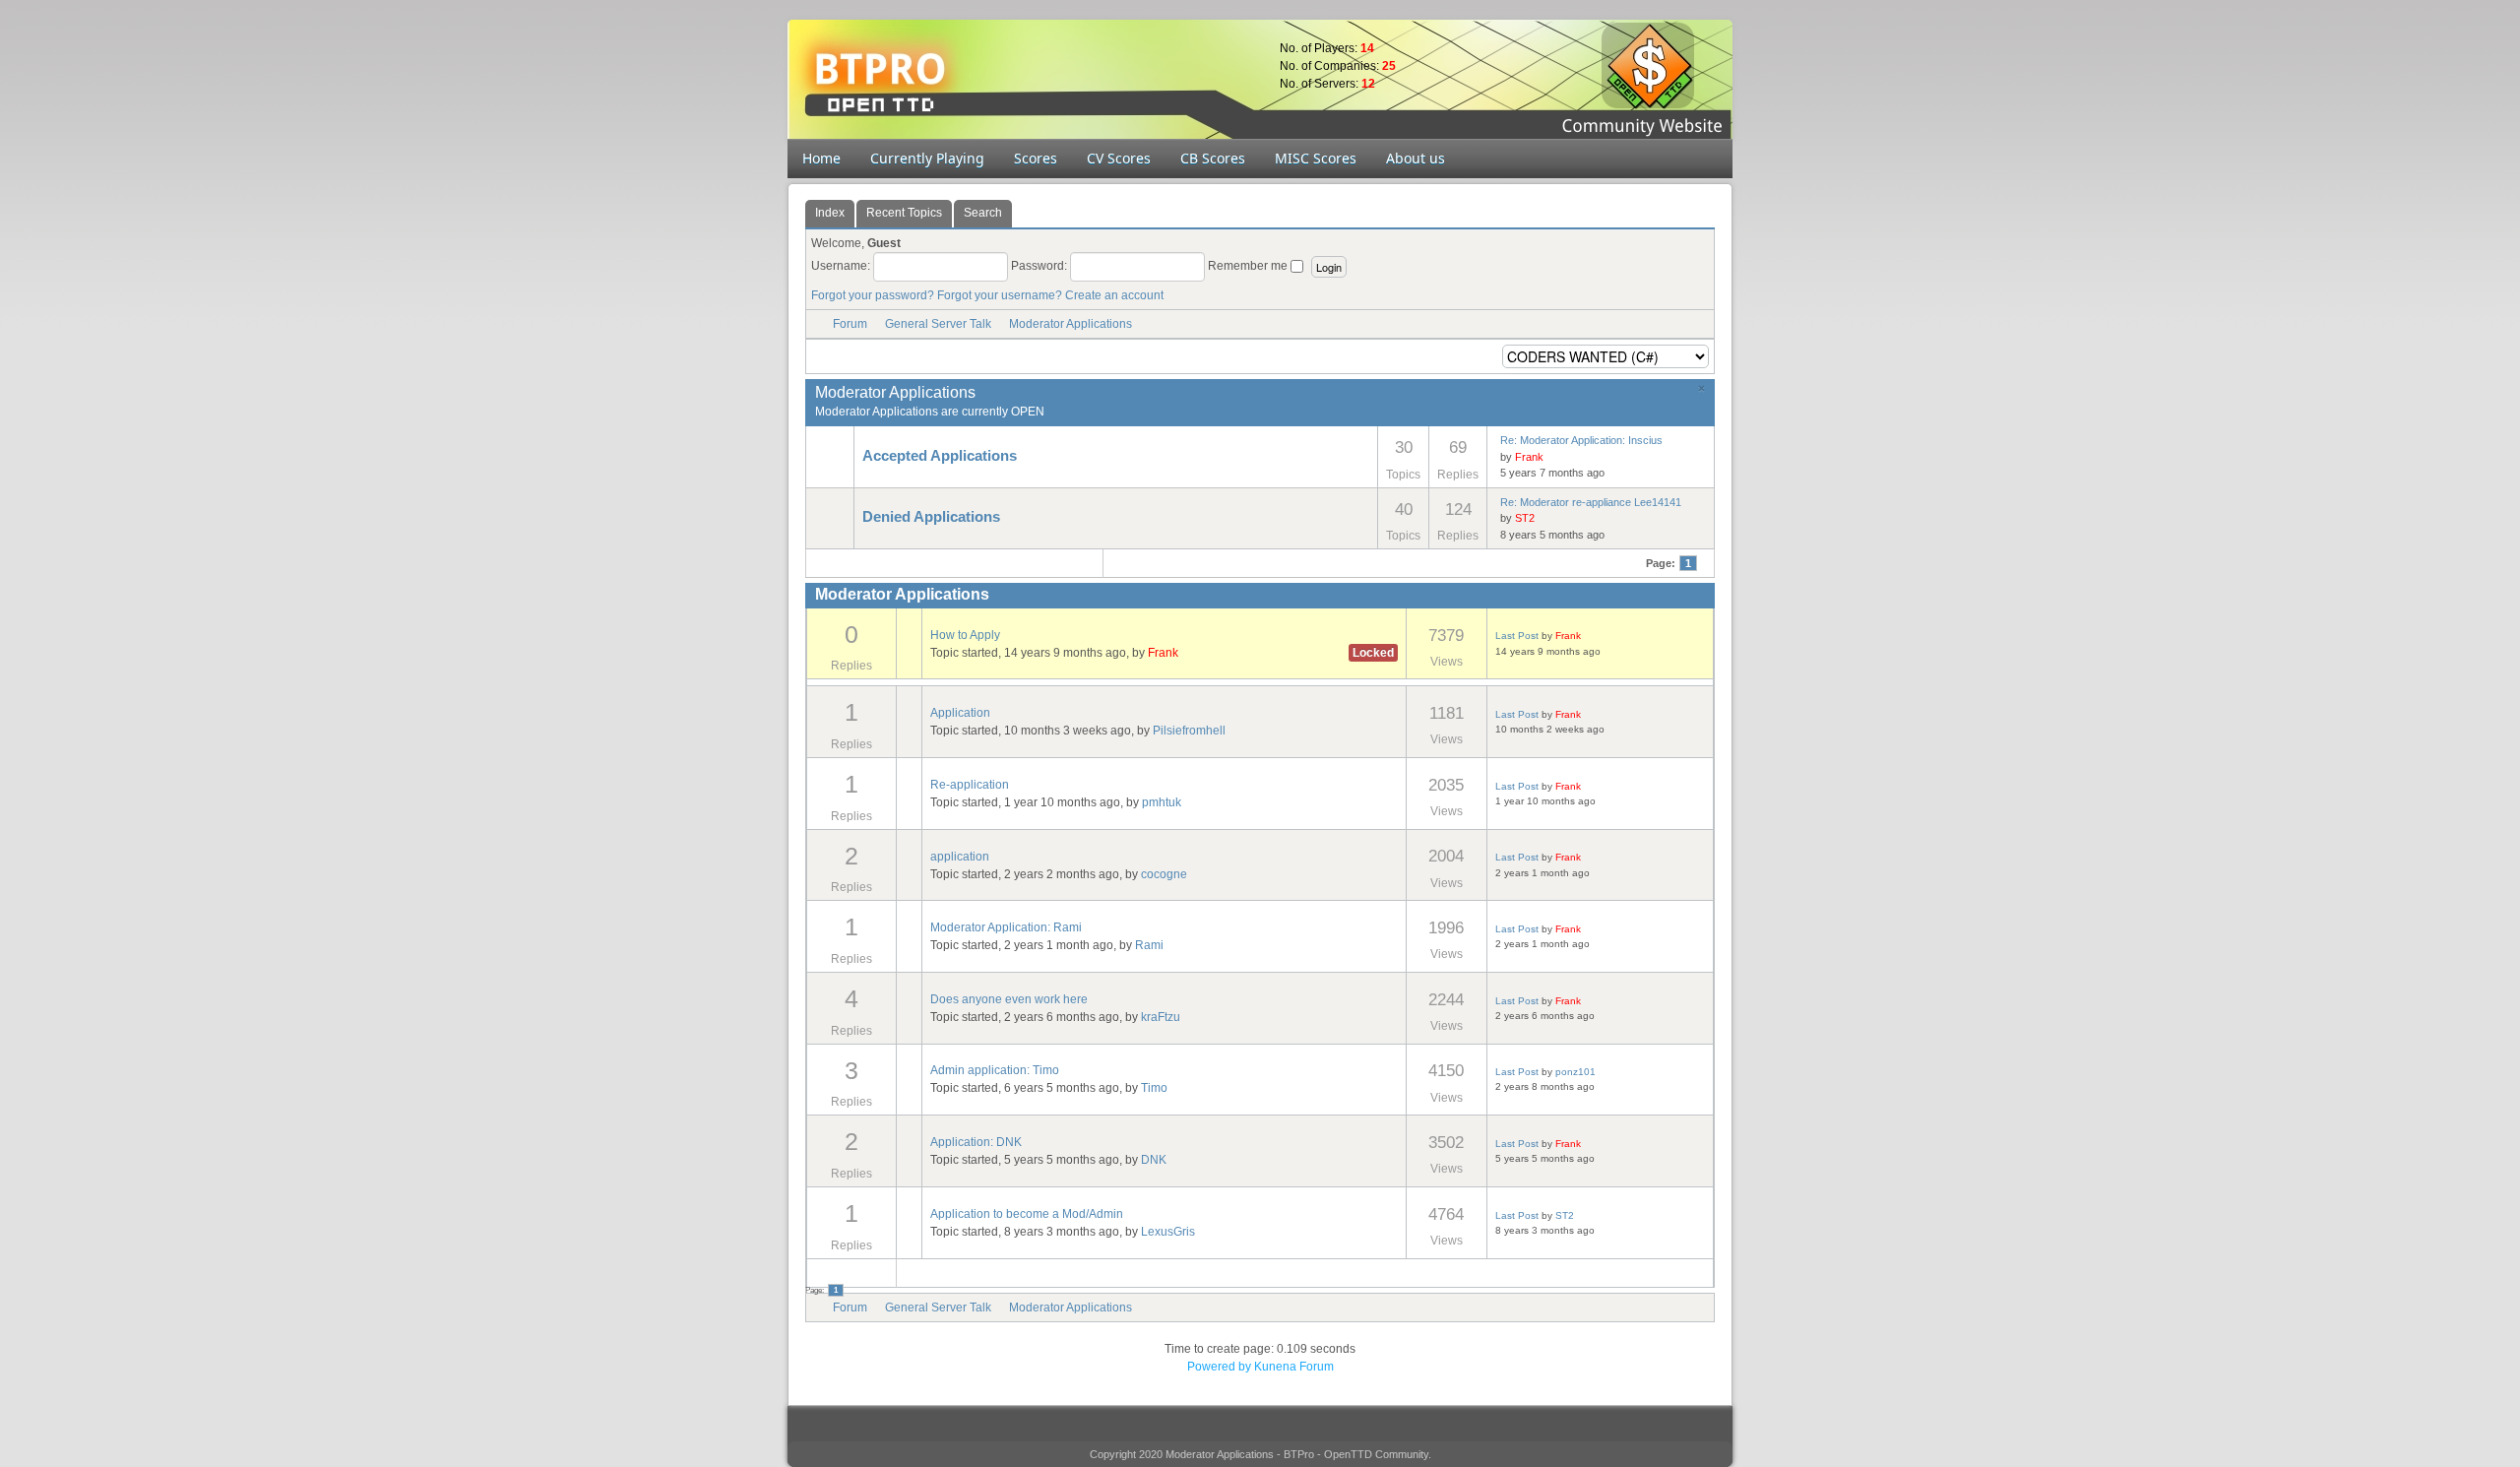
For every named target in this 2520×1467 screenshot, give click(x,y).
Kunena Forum (1294, 1367)
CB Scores (1213, 158)
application (960, 857)
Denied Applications (931, 517)
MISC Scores (1316, 158)
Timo (1154, 1088)
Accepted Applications (940, 456)
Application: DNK (976, 1142)
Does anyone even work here (1009, 999)
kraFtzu (1161, 1017)
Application (960, 713)
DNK (1154, 1160)
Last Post (1517, 636)
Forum (850, 324)
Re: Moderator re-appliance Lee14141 (1591, 502)
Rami (1149, 945)
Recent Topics (904, 213)
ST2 (1525, 518)
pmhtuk (1162, 802)
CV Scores (1119, 158)
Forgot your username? (1000, 295)
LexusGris (1168, 1232)
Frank (1529, 457)
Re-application (970, 785)
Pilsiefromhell (1189, 731)
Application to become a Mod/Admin (1027, 1214)
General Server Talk (938, 324)
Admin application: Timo (995, 1070)
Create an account (1114, 295)
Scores (1036, 158)
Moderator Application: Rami (1006, 927)
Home (821, 158)
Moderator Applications (1071, 324)
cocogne (1164, 874)
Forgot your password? (873, 295)
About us (1416, 158)
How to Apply (965, 635)
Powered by (1219, 1367)
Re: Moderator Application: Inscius (1581, 440)
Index (830, 213)
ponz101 (1575, 1072)
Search (983, 213)
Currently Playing (927, 158)
